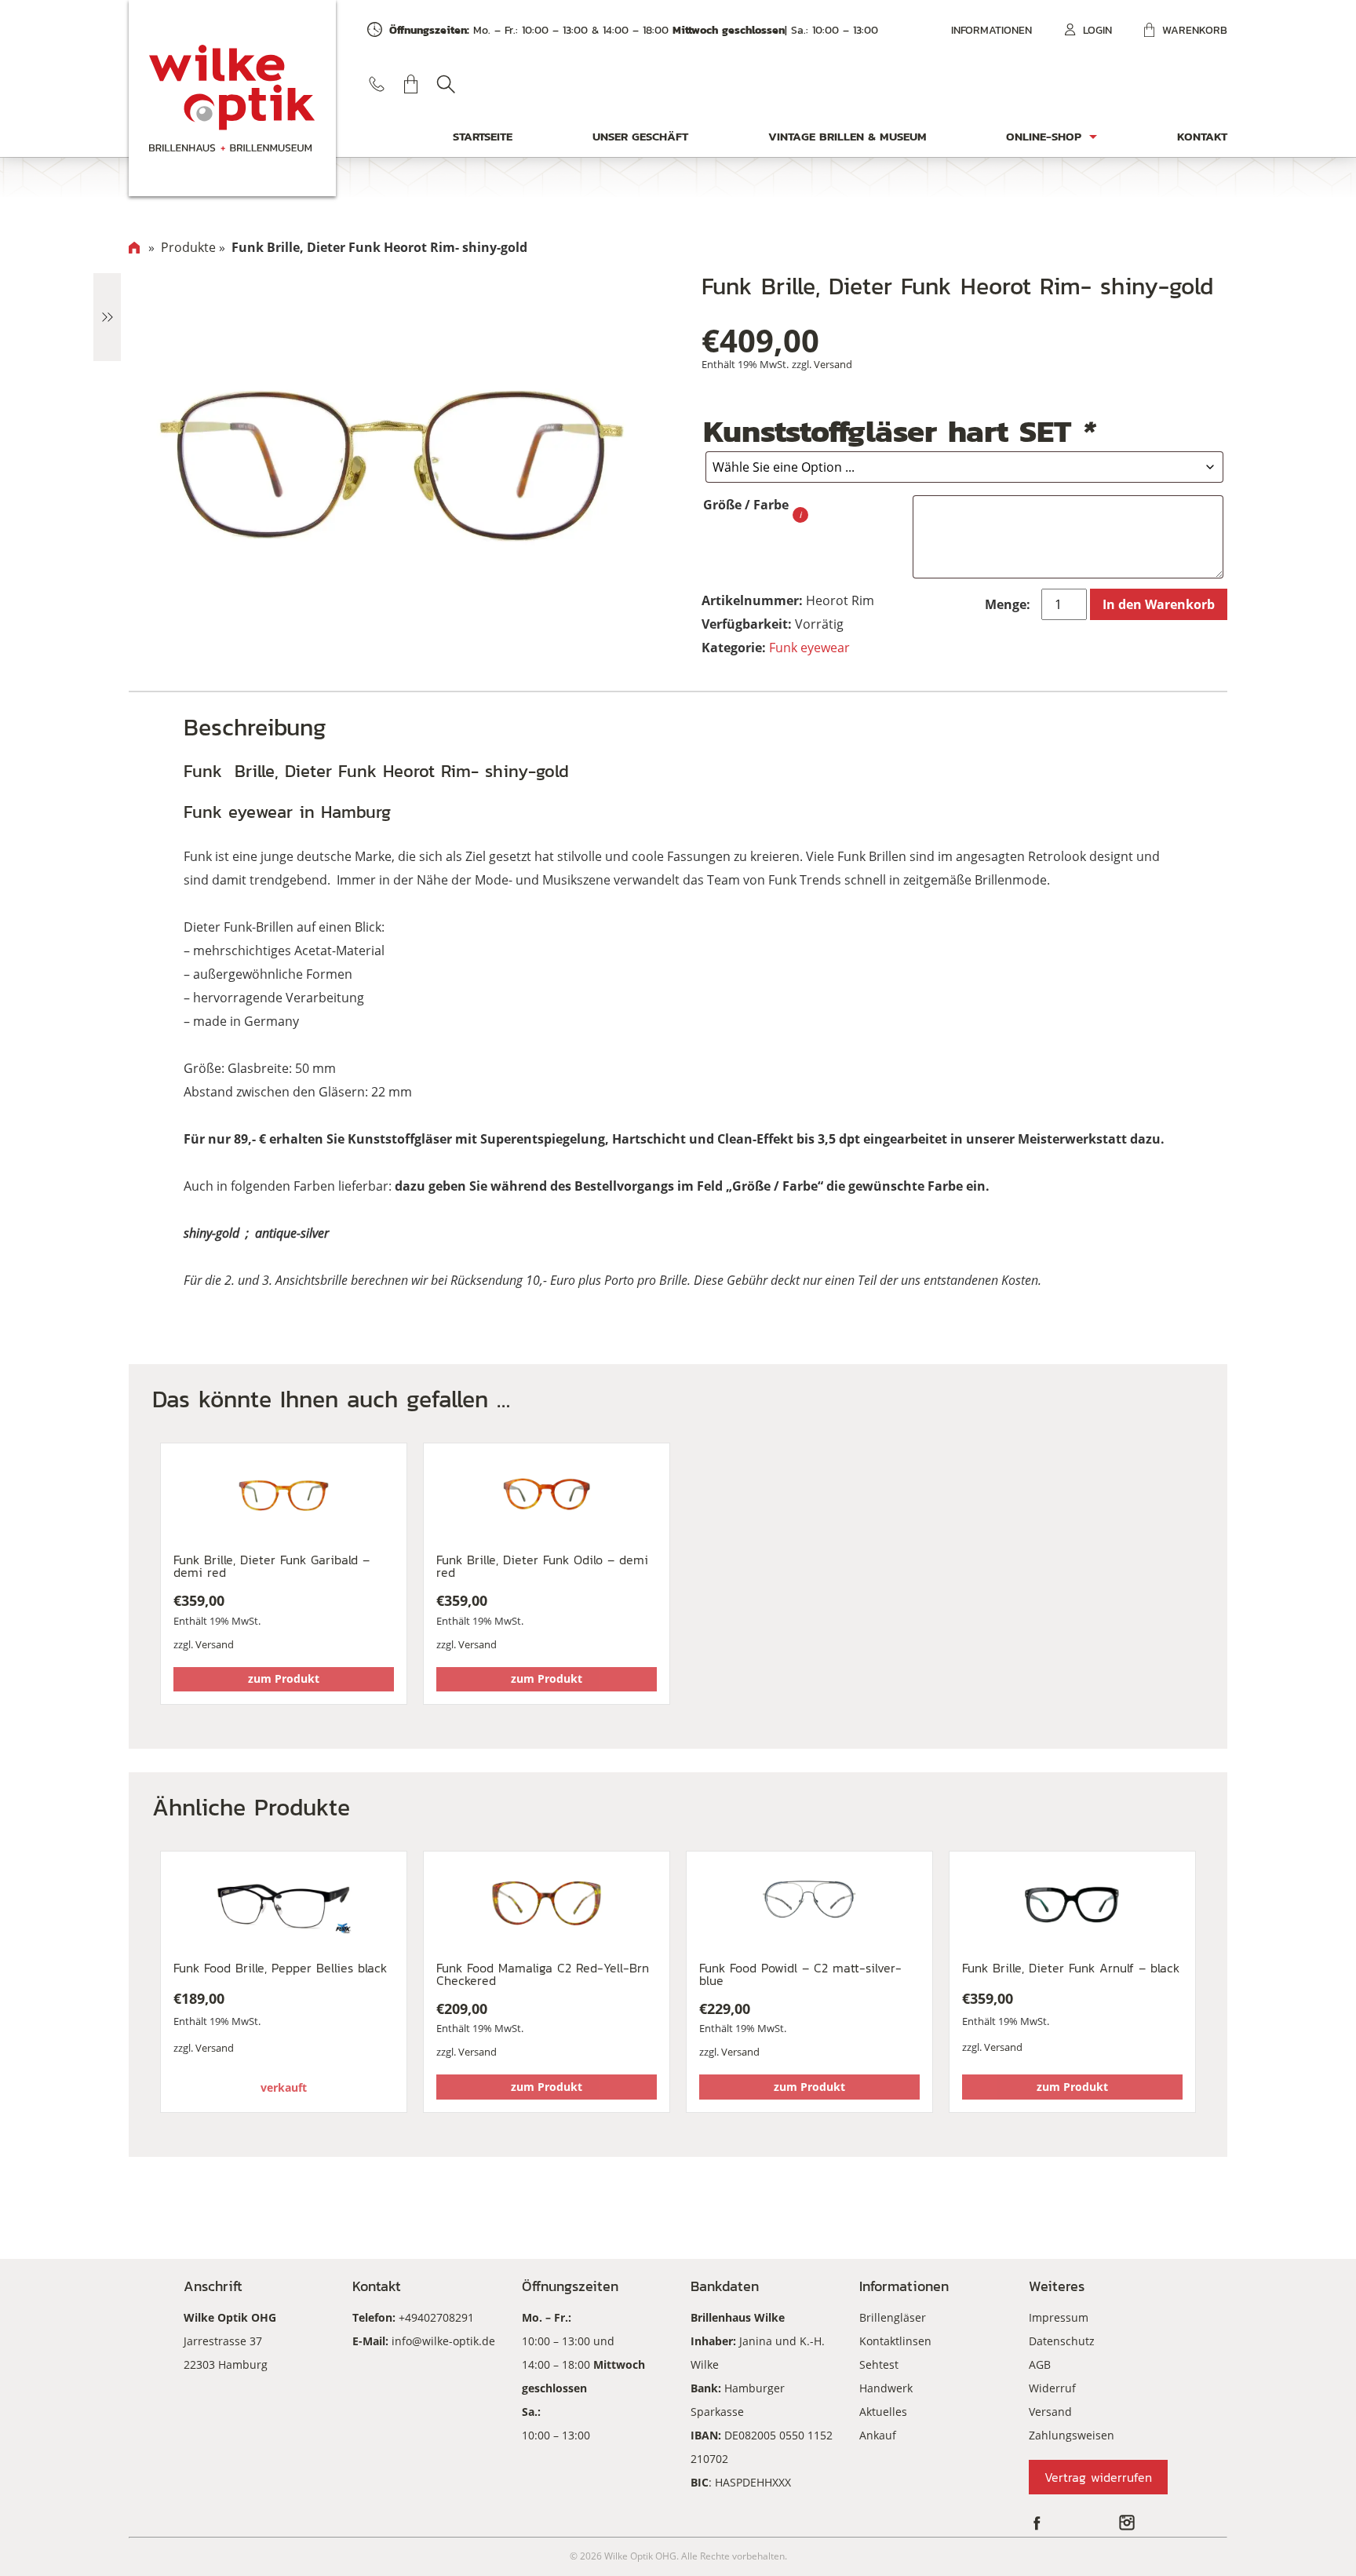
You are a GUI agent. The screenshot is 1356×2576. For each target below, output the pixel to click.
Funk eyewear (809, 648)
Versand (833, 364)
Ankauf (878, 2435)
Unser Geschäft (640, 136)
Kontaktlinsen (895, 2341)
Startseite (483, 136)
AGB (1040, 2364)
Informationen (991, 30)
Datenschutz (1062, 2341)
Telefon (377, 84)
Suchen (446, 84)
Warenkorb (1195, 30)
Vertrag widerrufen (1098, 2477)
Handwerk (886, 2388)
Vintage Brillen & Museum (847, 136)
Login (1097, 30)
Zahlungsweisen (1072, 2435)
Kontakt (1202, 136)
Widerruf (1052, 2388)
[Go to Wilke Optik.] (134, 247)
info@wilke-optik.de (443, 2341)
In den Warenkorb (1159, 604)
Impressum (1059, 2317)
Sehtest (879, 2364)
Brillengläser (893, 2317)
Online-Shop (1044, 136)
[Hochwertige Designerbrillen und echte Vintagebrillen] (232, 98)
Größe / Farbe (746, 505)
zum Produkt (284, 1678)
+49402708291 (436, 2317)
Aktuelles (883, 2412)
